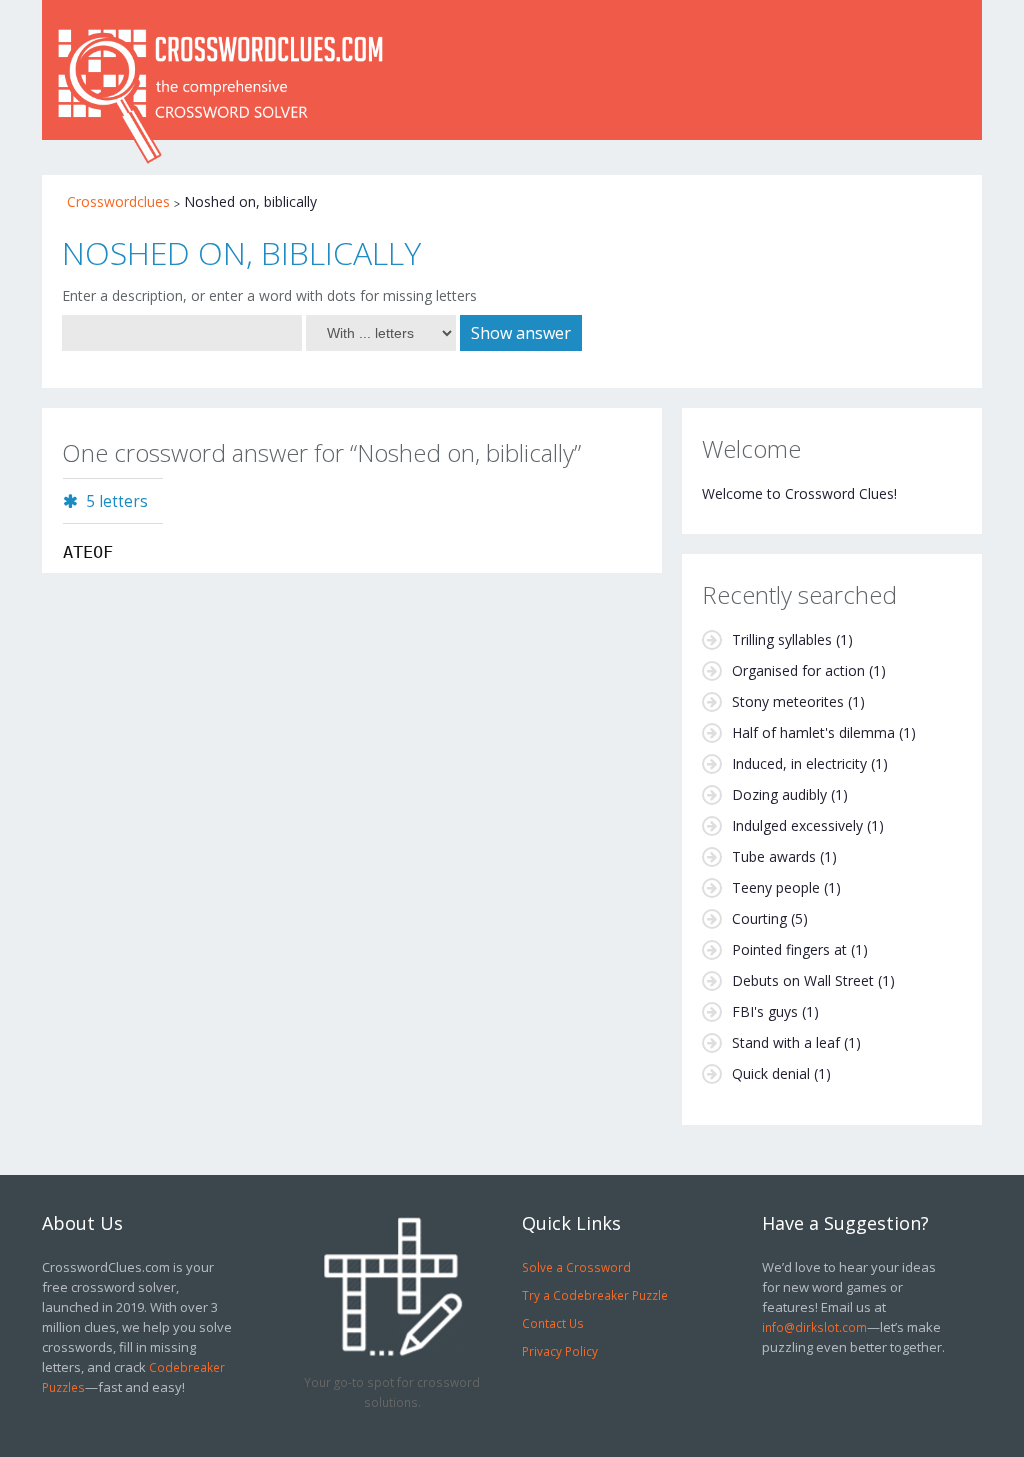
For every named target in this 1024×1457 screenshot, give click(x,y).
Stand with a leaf (786, 1042)
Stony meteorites (788, 701)
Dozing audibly (779, 794)
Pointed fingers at (789, 949)
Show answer (521, 333)
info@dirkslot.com (814, 1327)
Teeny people (776, 887)
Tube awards (774, 856)
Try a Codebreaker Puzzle (595, 1295)
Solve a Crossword (576, 1267)
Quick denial (771, 1073)
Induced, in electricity (799, 763)
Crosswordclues (118, 201)
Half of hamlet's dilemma (813, 732)
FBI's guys (765, 1011)
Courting (759, 918)
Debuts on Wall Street (803, 980)
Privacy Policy (560, 1351)
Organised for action (798, 670)
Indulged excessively (797, 825)
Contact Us (553, 1323)
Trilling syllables (782, 639)
